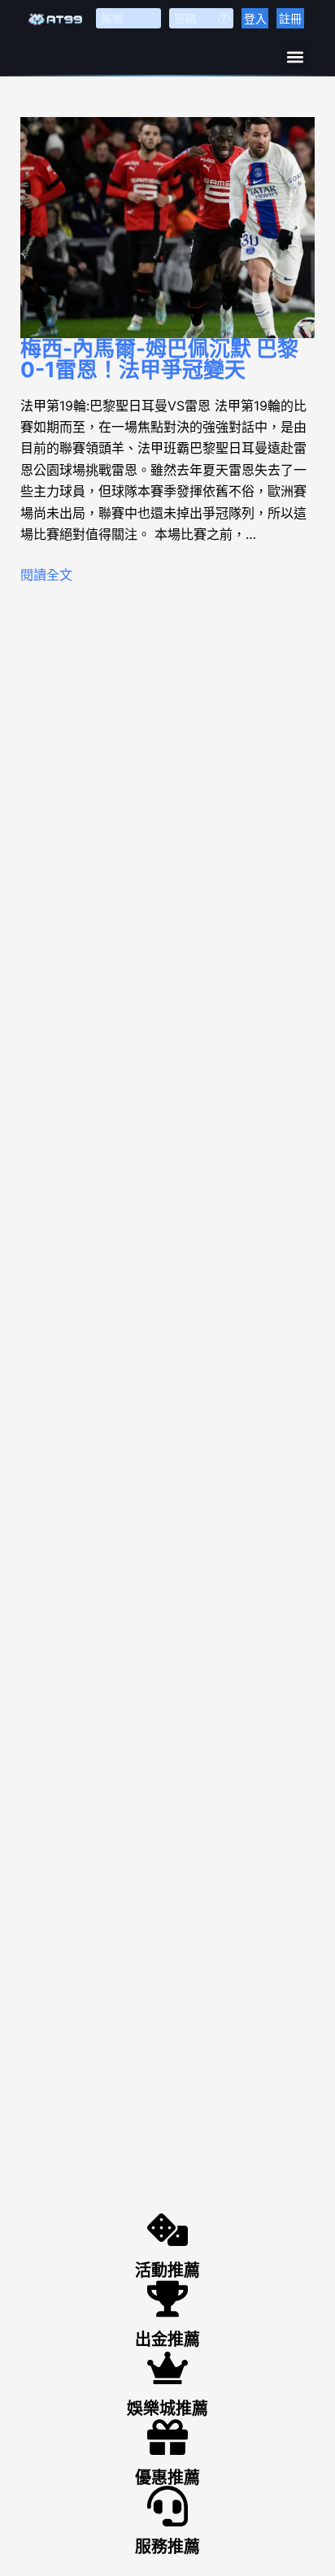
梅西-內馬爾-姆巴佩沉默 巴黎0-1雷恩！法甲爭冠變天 (159, 359)
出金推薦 (167, 2339)
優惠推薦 (167, 2478)
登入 (255, 18)
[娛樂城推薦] (167, 2368)
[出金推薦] (167, 2299)
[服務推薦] (167, 2506)
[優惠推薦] (167, 2437)
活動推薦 (167, 2270)
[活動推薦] (167, 2230)
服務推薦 (167, 2547)
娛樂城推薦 (167, 2409)
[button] (295, 56)
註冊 (290, 18)
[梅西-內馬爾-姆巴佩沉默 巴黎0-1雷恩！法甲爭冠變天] (168, 228)
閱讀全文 (46, 575)
